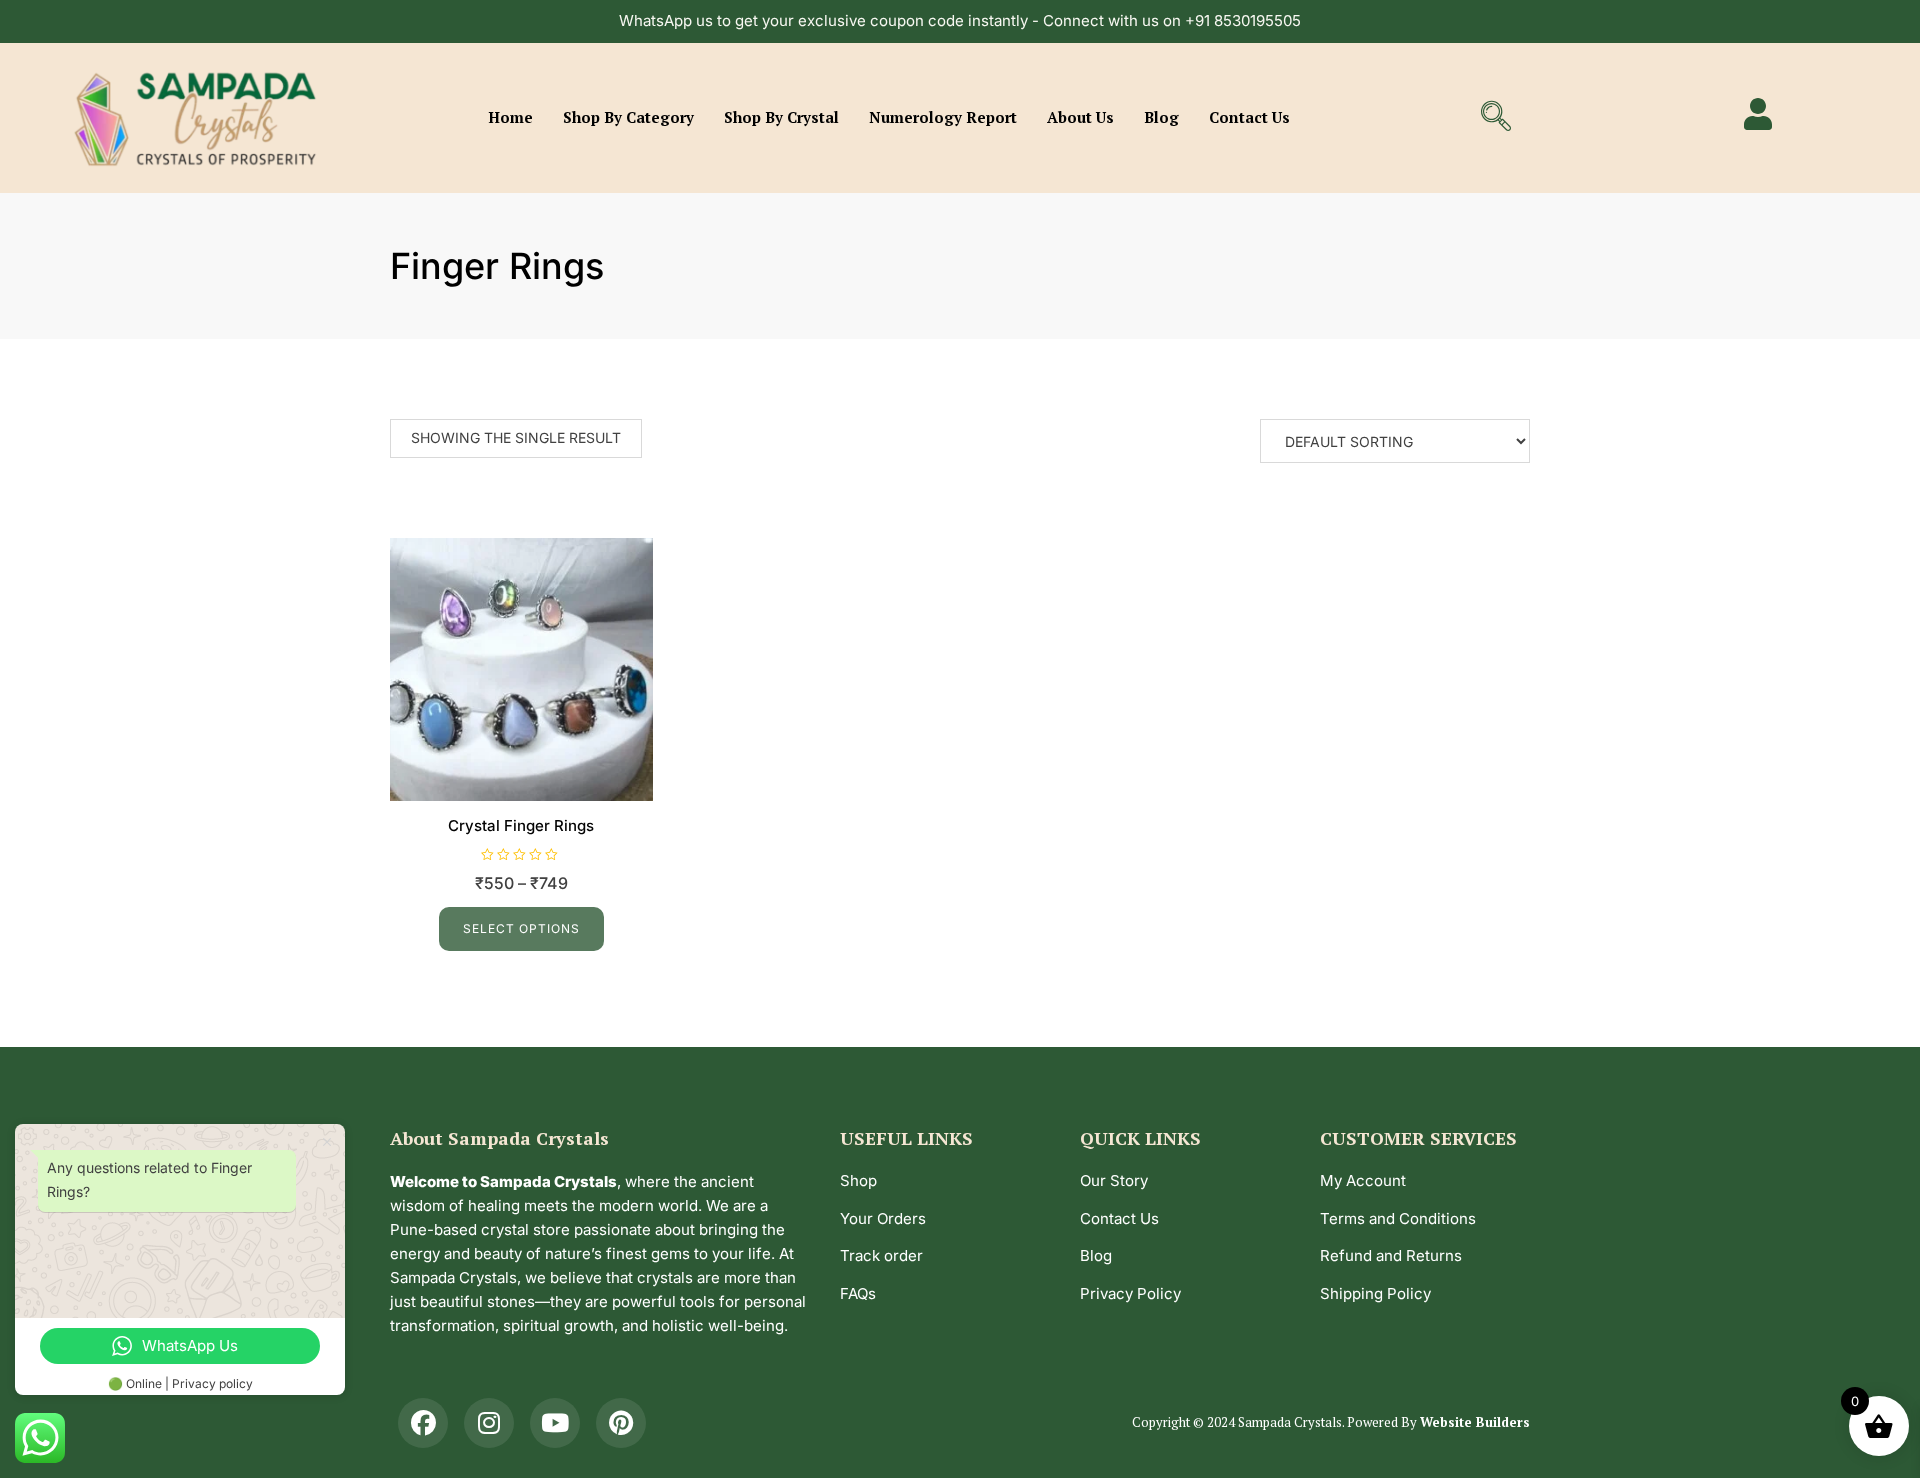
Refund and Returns (1391, 1255)
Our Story (1114, 1180)
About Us (1080, 117)
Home (510, 117)
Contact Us (1249, 117)
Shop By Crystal (781, 117)
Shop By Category (628, 117)
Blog (1161, 117)
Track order (881, 1255)
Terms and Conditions (1398, 1218)
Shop (858, 1180)
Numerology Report (943, 117)
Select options (521, 928)
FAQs (858, 1293)
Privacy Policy (1130, 1293)
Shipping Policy (1375, 1293)
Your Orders (883, 1218)
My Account (1363, 1180)
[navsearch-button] (1496, 118)
